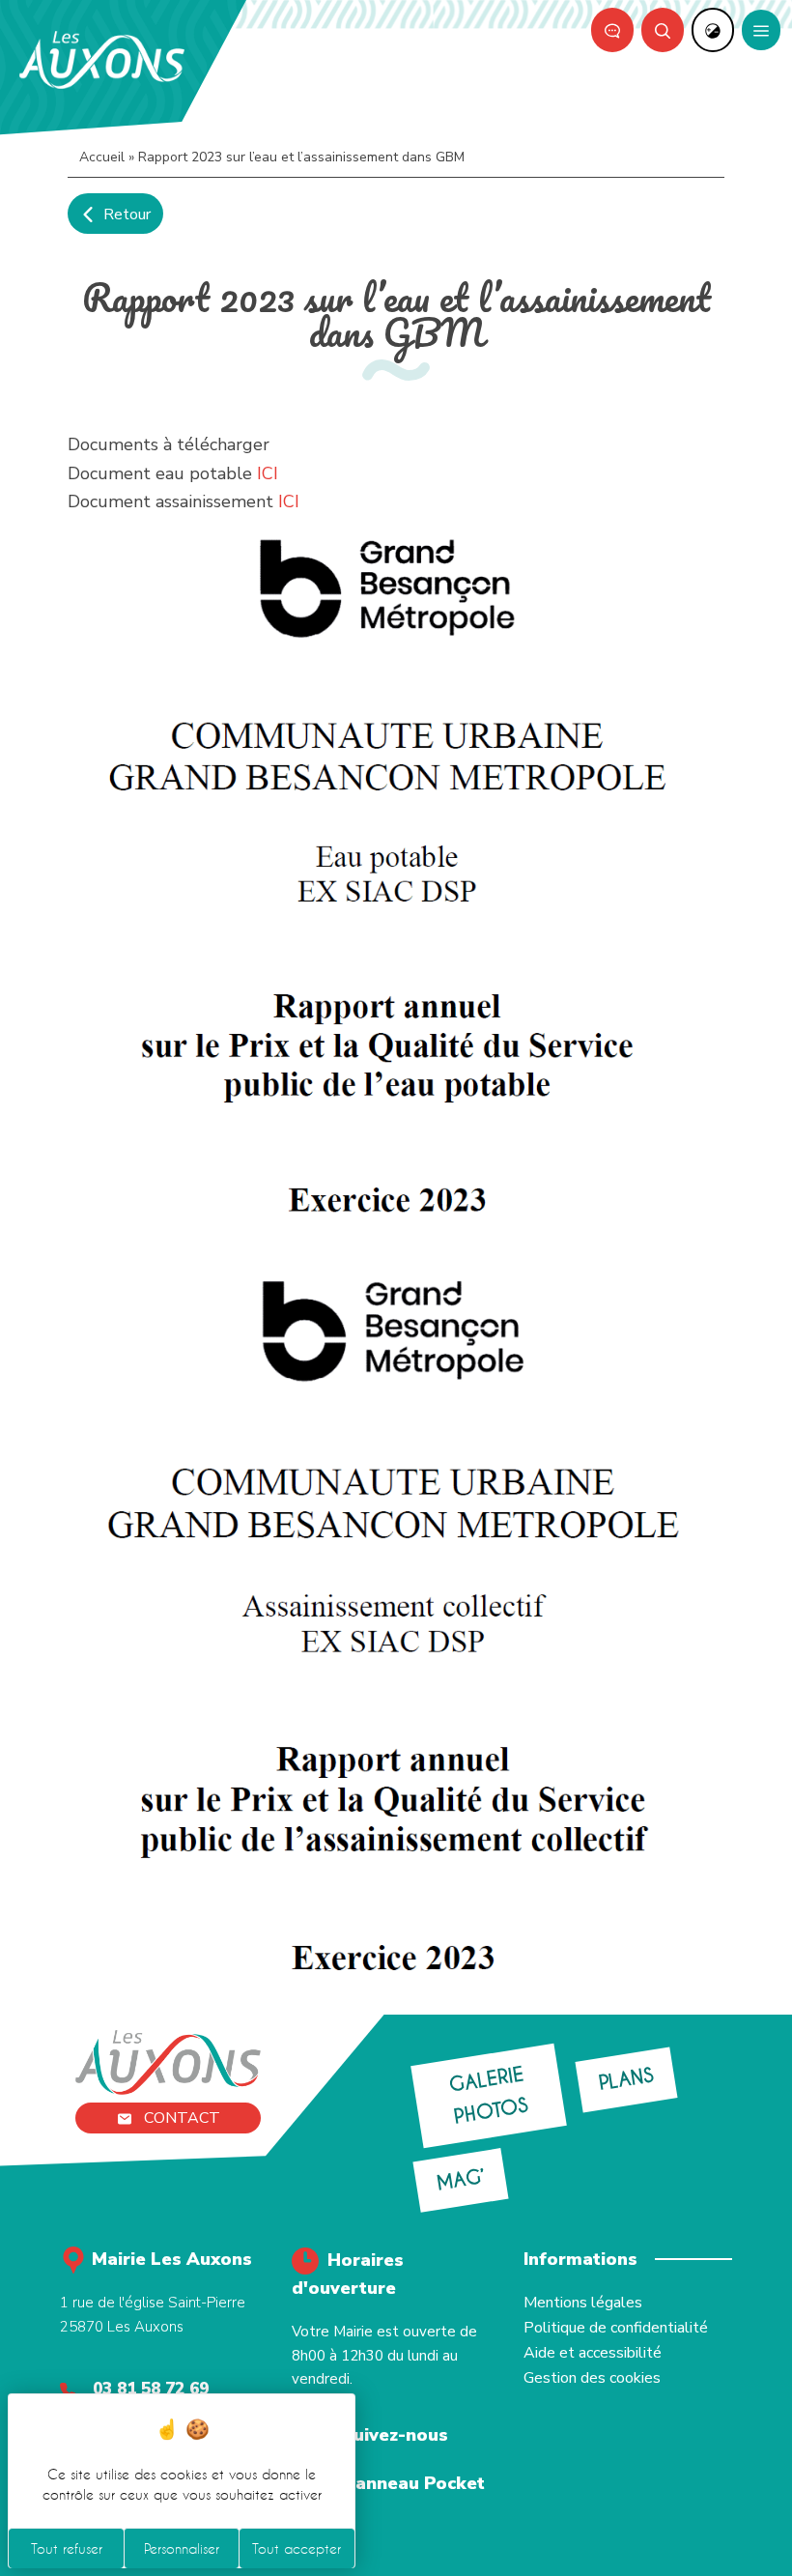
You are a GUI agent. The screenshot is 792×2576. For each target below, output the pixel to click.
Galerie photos (489, 2096)
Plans (626, 2080)
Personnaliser (182, 2548)
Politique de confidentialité (616, 2328)
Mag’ (460, 2181)
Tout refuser (67, 2548)
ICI (268, 473)
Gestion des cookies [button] (592, 2378)
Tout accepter (297, 2548)
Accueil (102, 157)
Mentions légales (583, 2303)
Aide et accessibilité (593, 2353)
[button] (663, 30)
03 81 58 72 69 (151, 2389)
